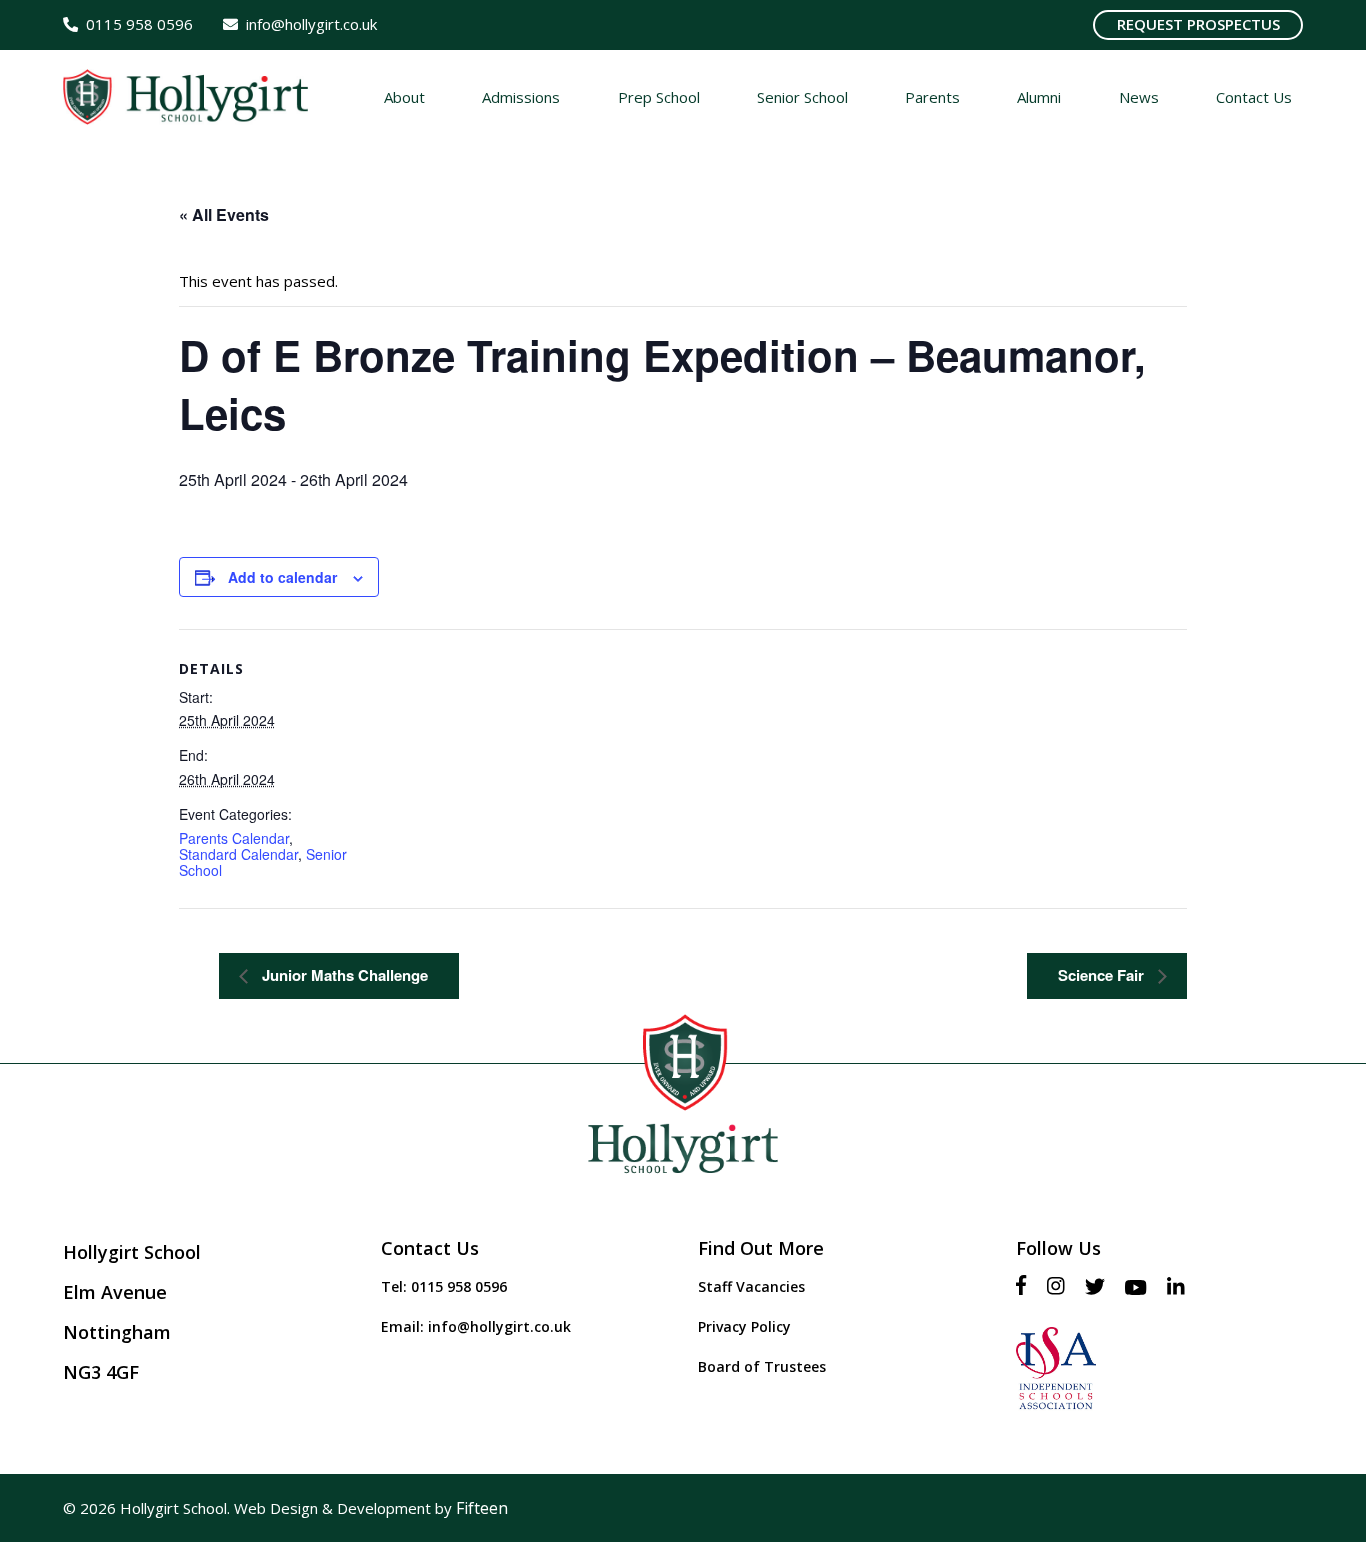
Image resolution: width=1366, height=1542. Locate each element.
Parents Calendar (234, 838)
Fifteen (482, 1508)
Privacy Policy (744, 1326)
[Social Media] (1026, 1286)
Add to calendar (282, 577)
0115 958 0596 (459, 1286)
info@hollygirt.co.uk (499, 1326)
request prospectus (1198, 24)
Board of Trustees (762, 1366)
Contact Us (430, 1248)
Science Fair (1103, 975)
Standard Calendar (238, 854)
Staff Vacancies (751, 1286)
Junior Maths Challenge (343, 975)
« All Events (224, 214)
